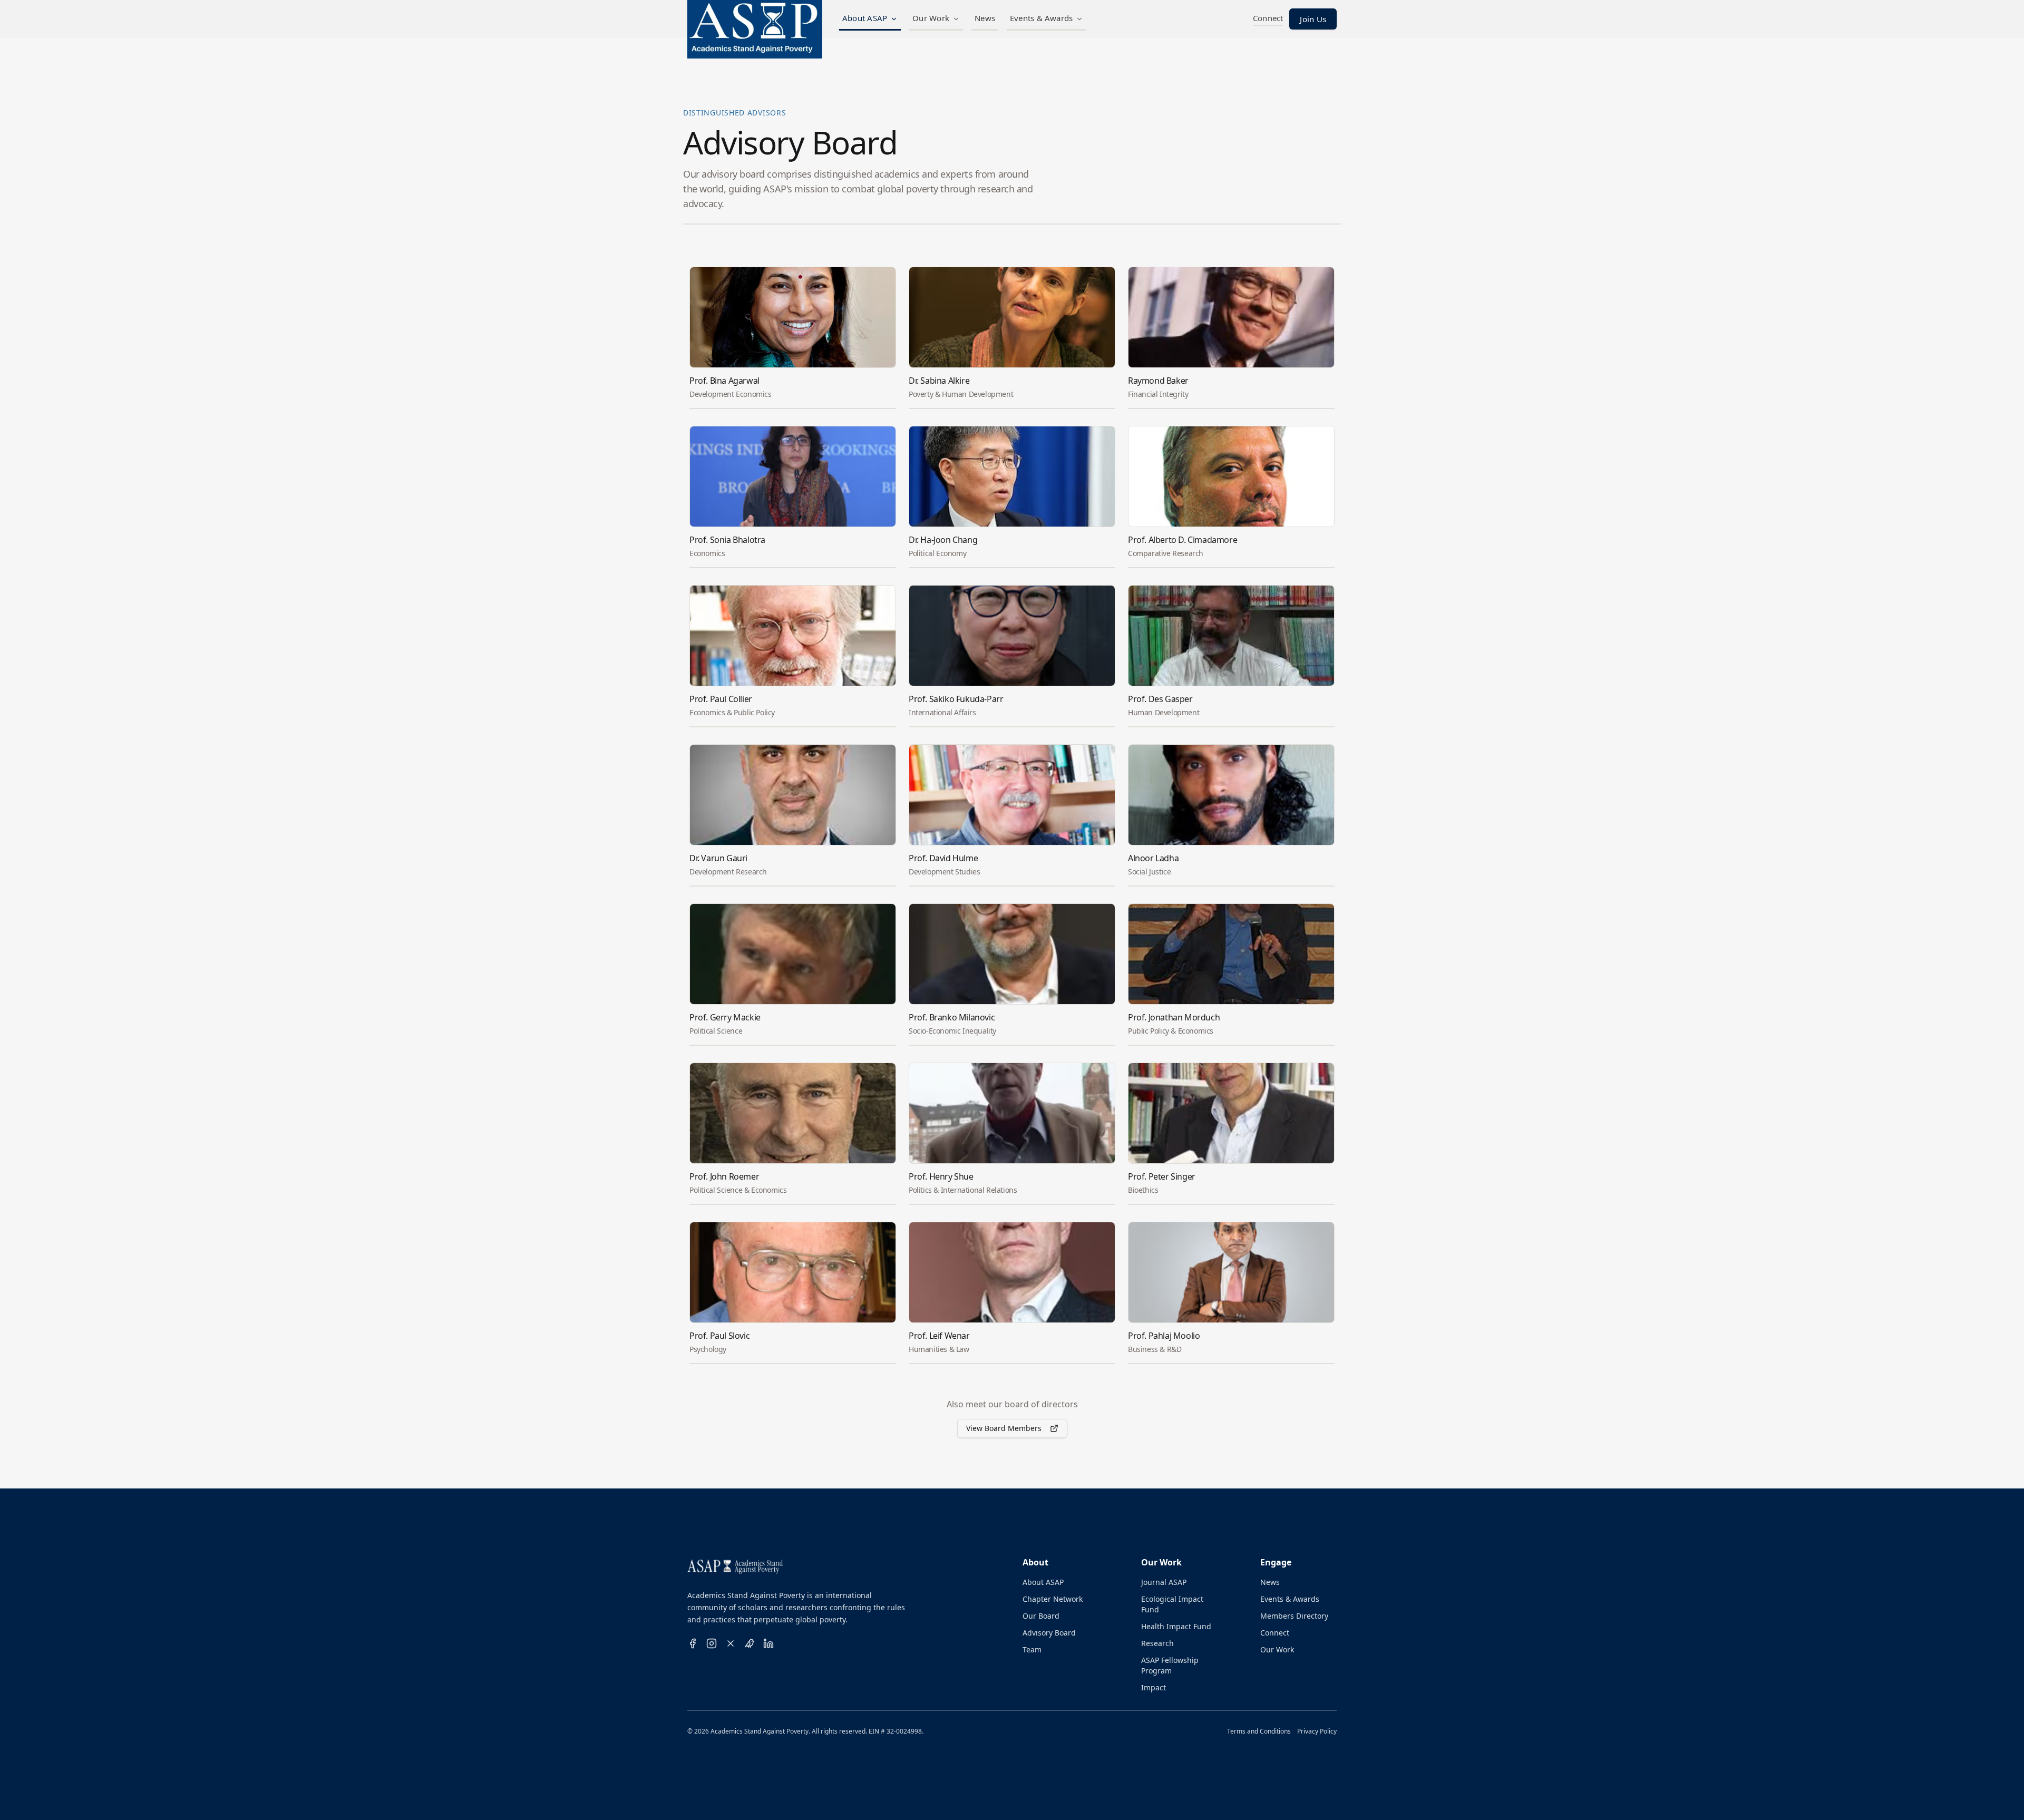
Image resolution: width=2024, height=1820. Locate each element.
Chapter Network (1053, 1599)
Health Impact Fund (1176, 1626)
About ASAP (865, 18)
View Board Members (1004, 1428)
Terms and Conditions (1259, 1731)
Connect (1275, 1633)
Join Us (1313, 19)
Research (1157, 1643)
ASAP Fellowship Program (1170, 1665)
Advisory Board (1049, 1633)
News (985, 18)
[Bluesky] (750, 1643)
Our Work (931, 18)
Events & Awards (1041, 18)
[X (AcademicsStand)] (731, 1643)
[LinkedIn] (768, 1643)
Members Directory (1294, 1616)
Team (1032, 1649)
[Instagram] (712, 1643)
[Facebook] (693, 1643)
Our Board (1041, 1616)
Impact (1154, 1687)
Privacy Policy (1317, 1731)
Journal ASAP (1164, 1582)
